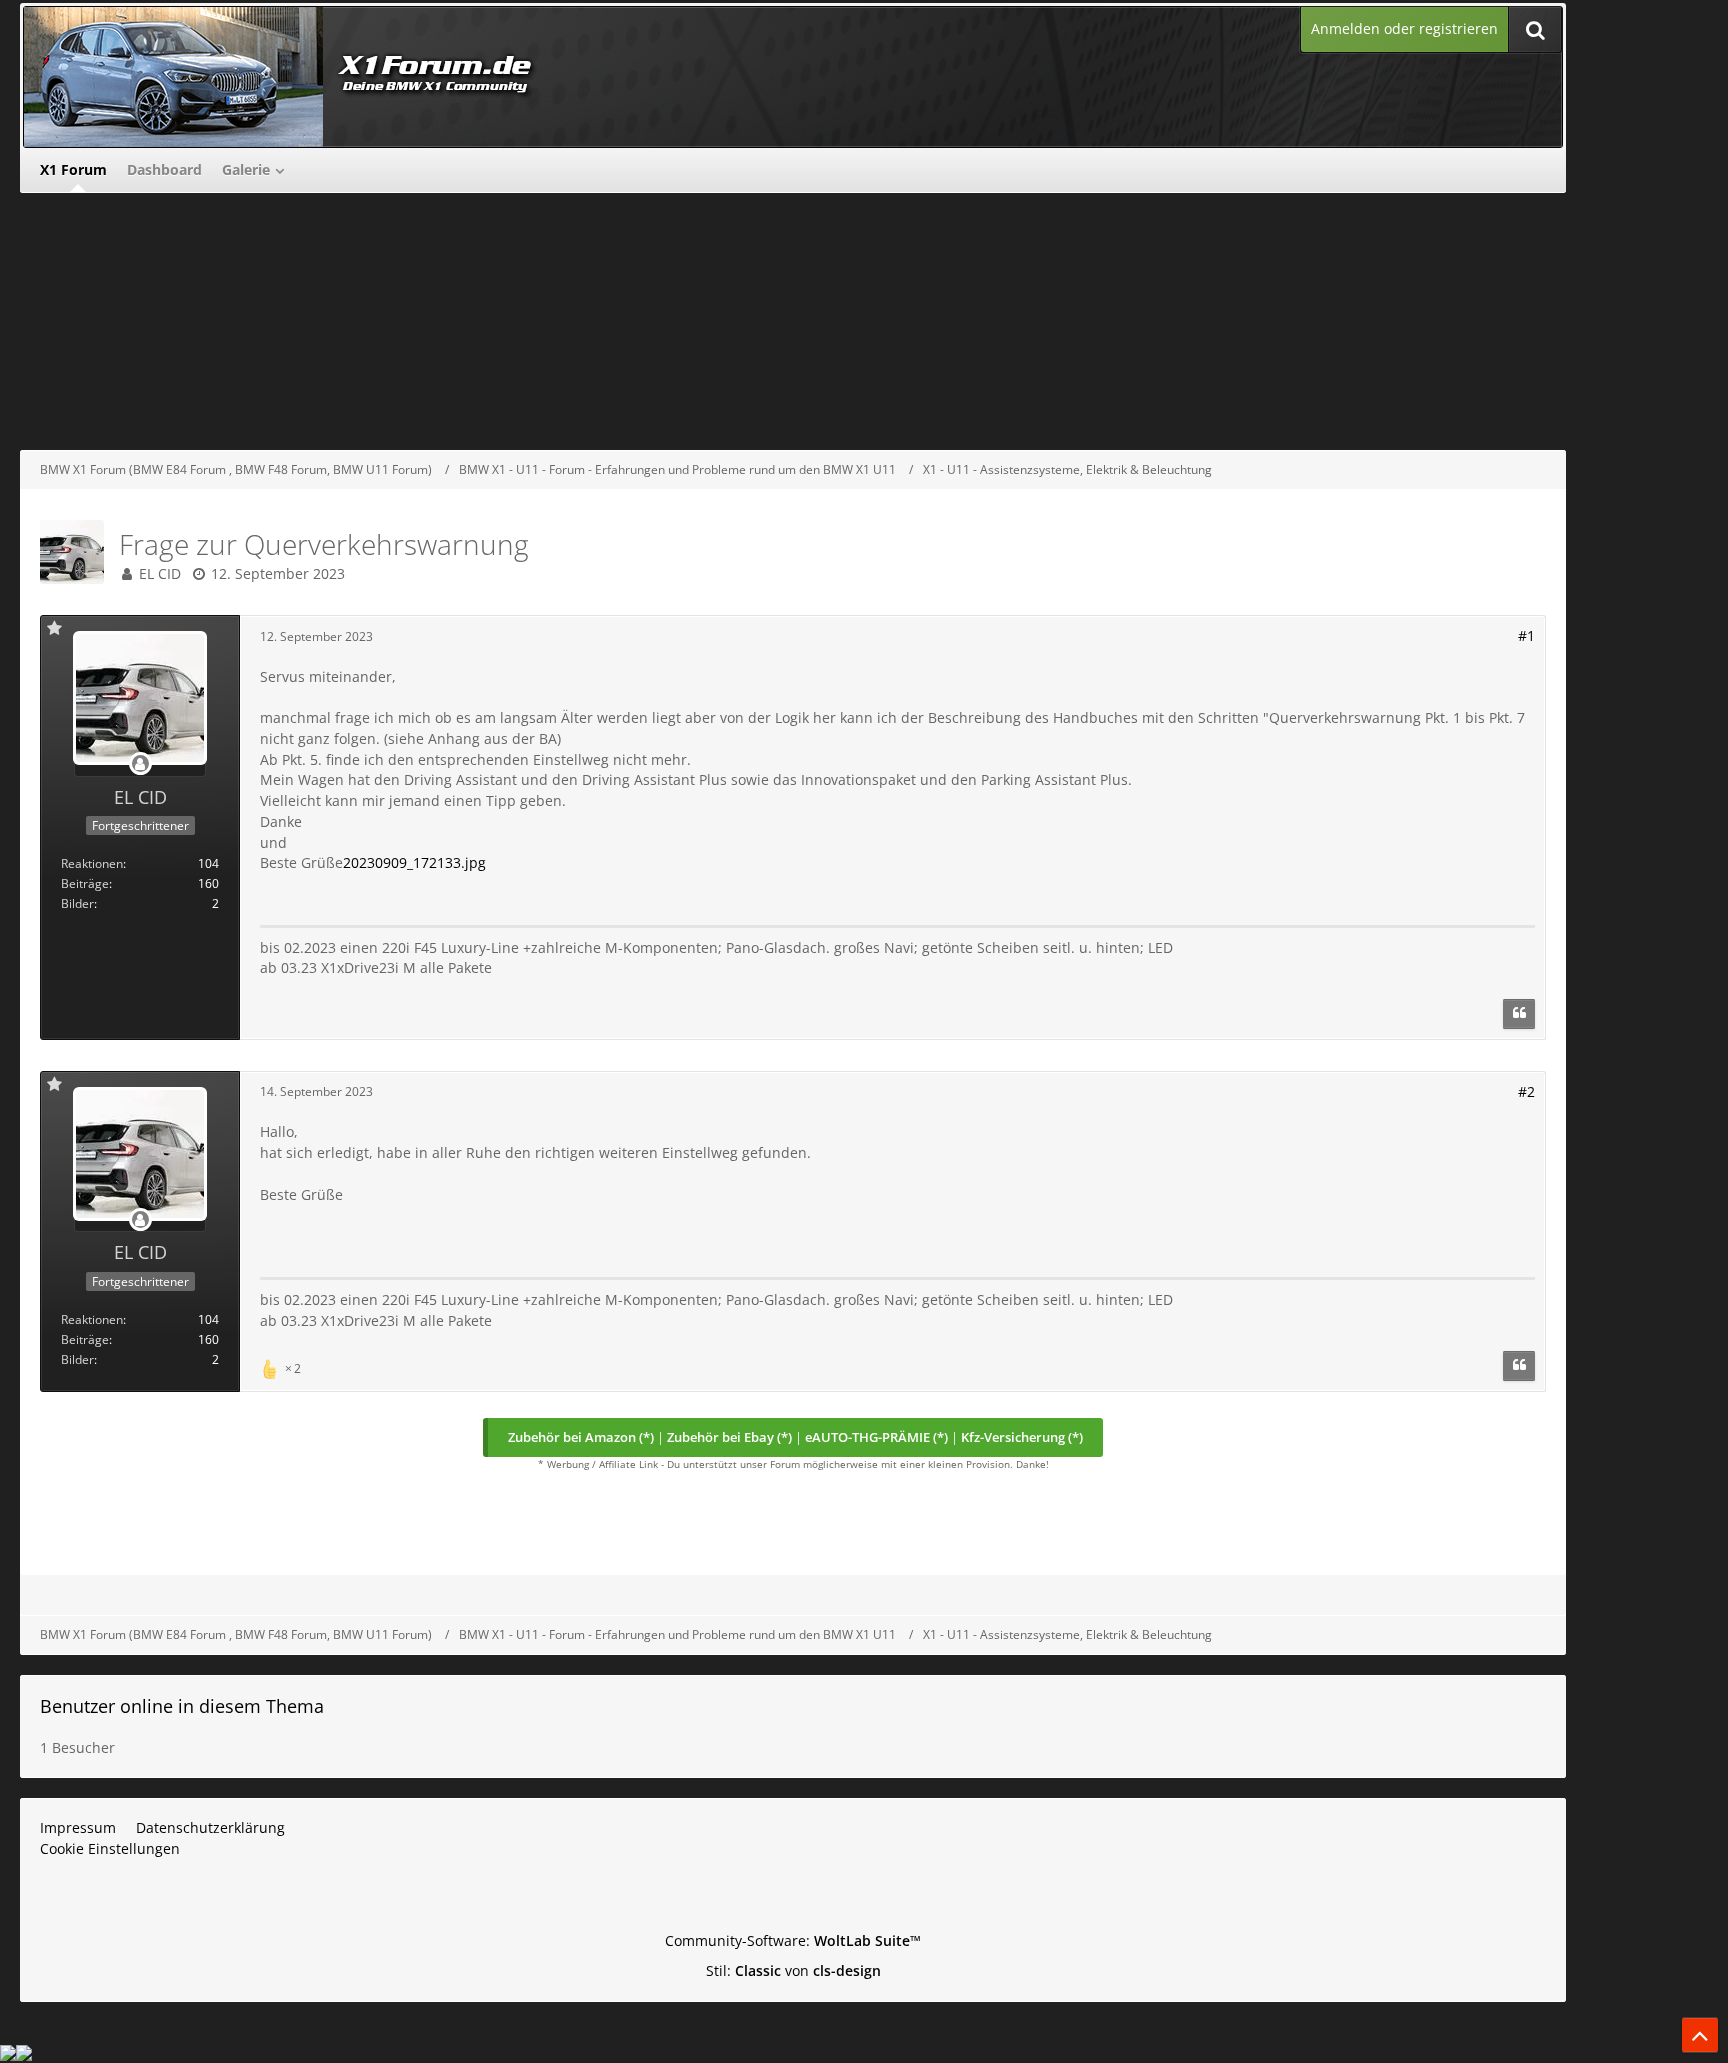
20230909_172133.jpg (414, 862)
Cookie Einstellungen (110, 1848)
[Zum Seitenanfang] (1700, 2035)
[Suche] (1535, 29)
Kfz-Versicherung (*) (1022, 1437)
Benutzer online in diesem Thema (182, 1706)
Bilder (77, 903)
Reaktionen (92, 863)
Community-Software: (793, 1940)
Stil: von (793, 1970)
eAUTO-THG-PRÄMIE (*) (876, 1437)
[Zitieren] (1519, 1014)
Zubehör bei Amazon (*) (581, 1437)
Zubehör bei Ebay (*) (729, 1437)
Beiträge (85, 883)
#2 (1526, 1091)
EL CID (160, 573)
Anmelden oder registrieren (1404, 28)
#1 (1526, 635)
